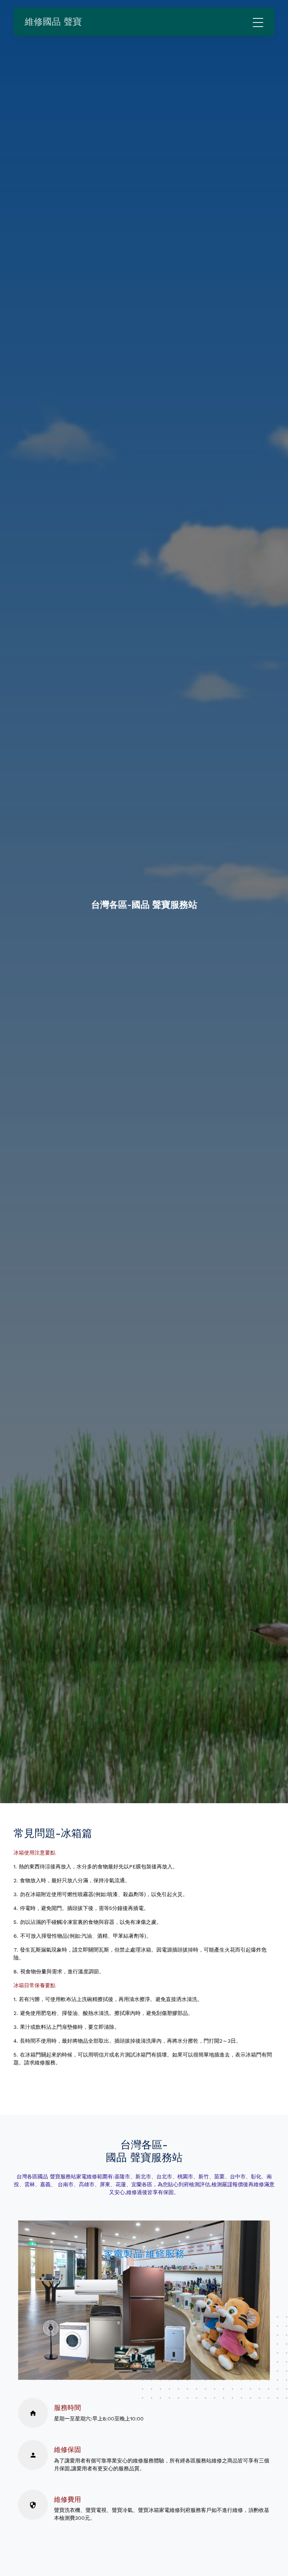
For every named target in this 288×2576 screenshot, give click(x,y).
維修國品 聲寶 (53, 22)
